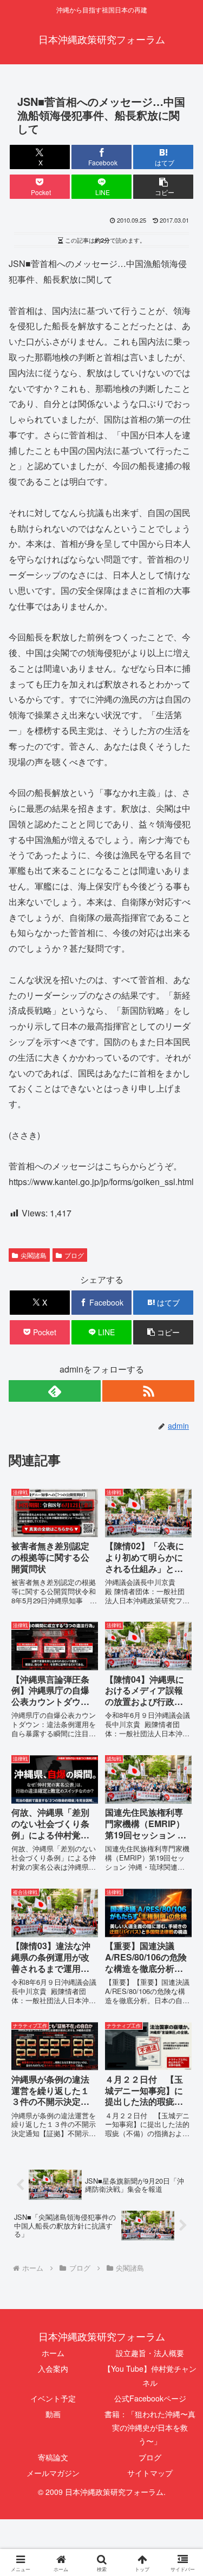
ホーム (53, 2353)
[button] (163, 187)
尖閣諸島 (34, 1255)
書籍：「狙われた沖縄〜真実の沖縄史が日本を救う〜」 (150, 2427)
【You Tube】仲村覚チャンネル (150, 2375)
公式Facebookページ (150, 2398)
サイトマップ (150, 2473)
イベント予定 (53, 2398)
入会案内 (53, 2368)
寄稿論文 (53, 2457)
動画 (53, 2414)
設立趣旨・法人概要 (150, 2353)
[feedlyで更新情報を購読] (55, 1391)
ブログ (74, 1255)
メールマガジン (53, 2473)
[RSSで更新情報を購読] (148, 1391)
